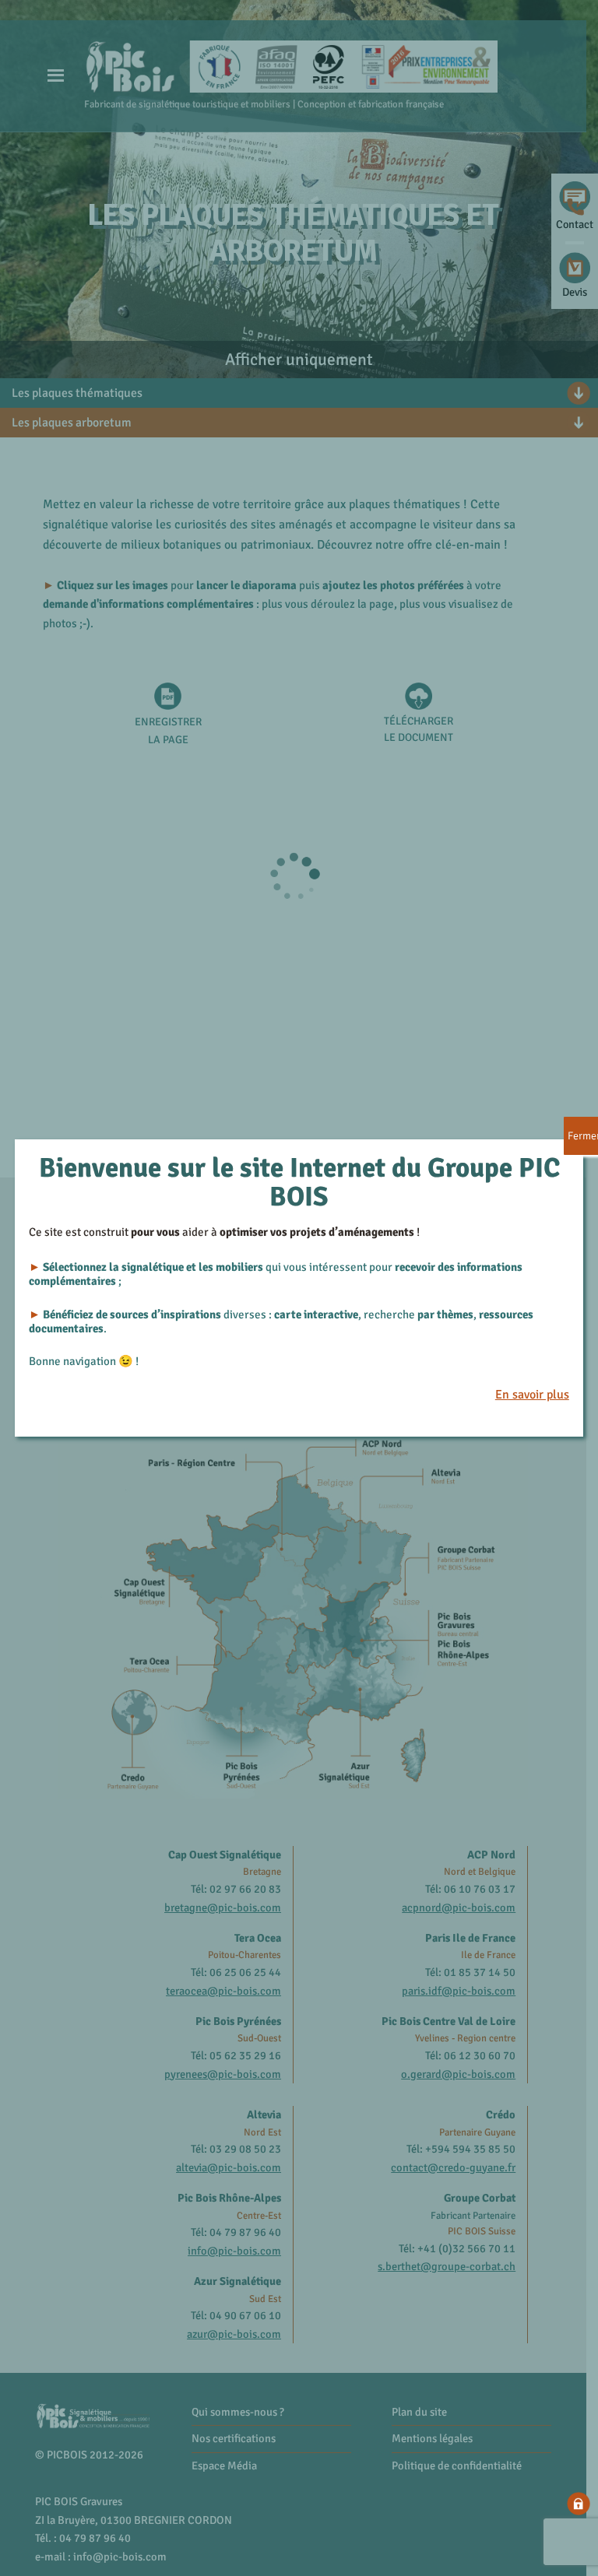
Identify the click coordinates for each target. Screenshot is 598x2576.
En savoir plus (532, 1395)
